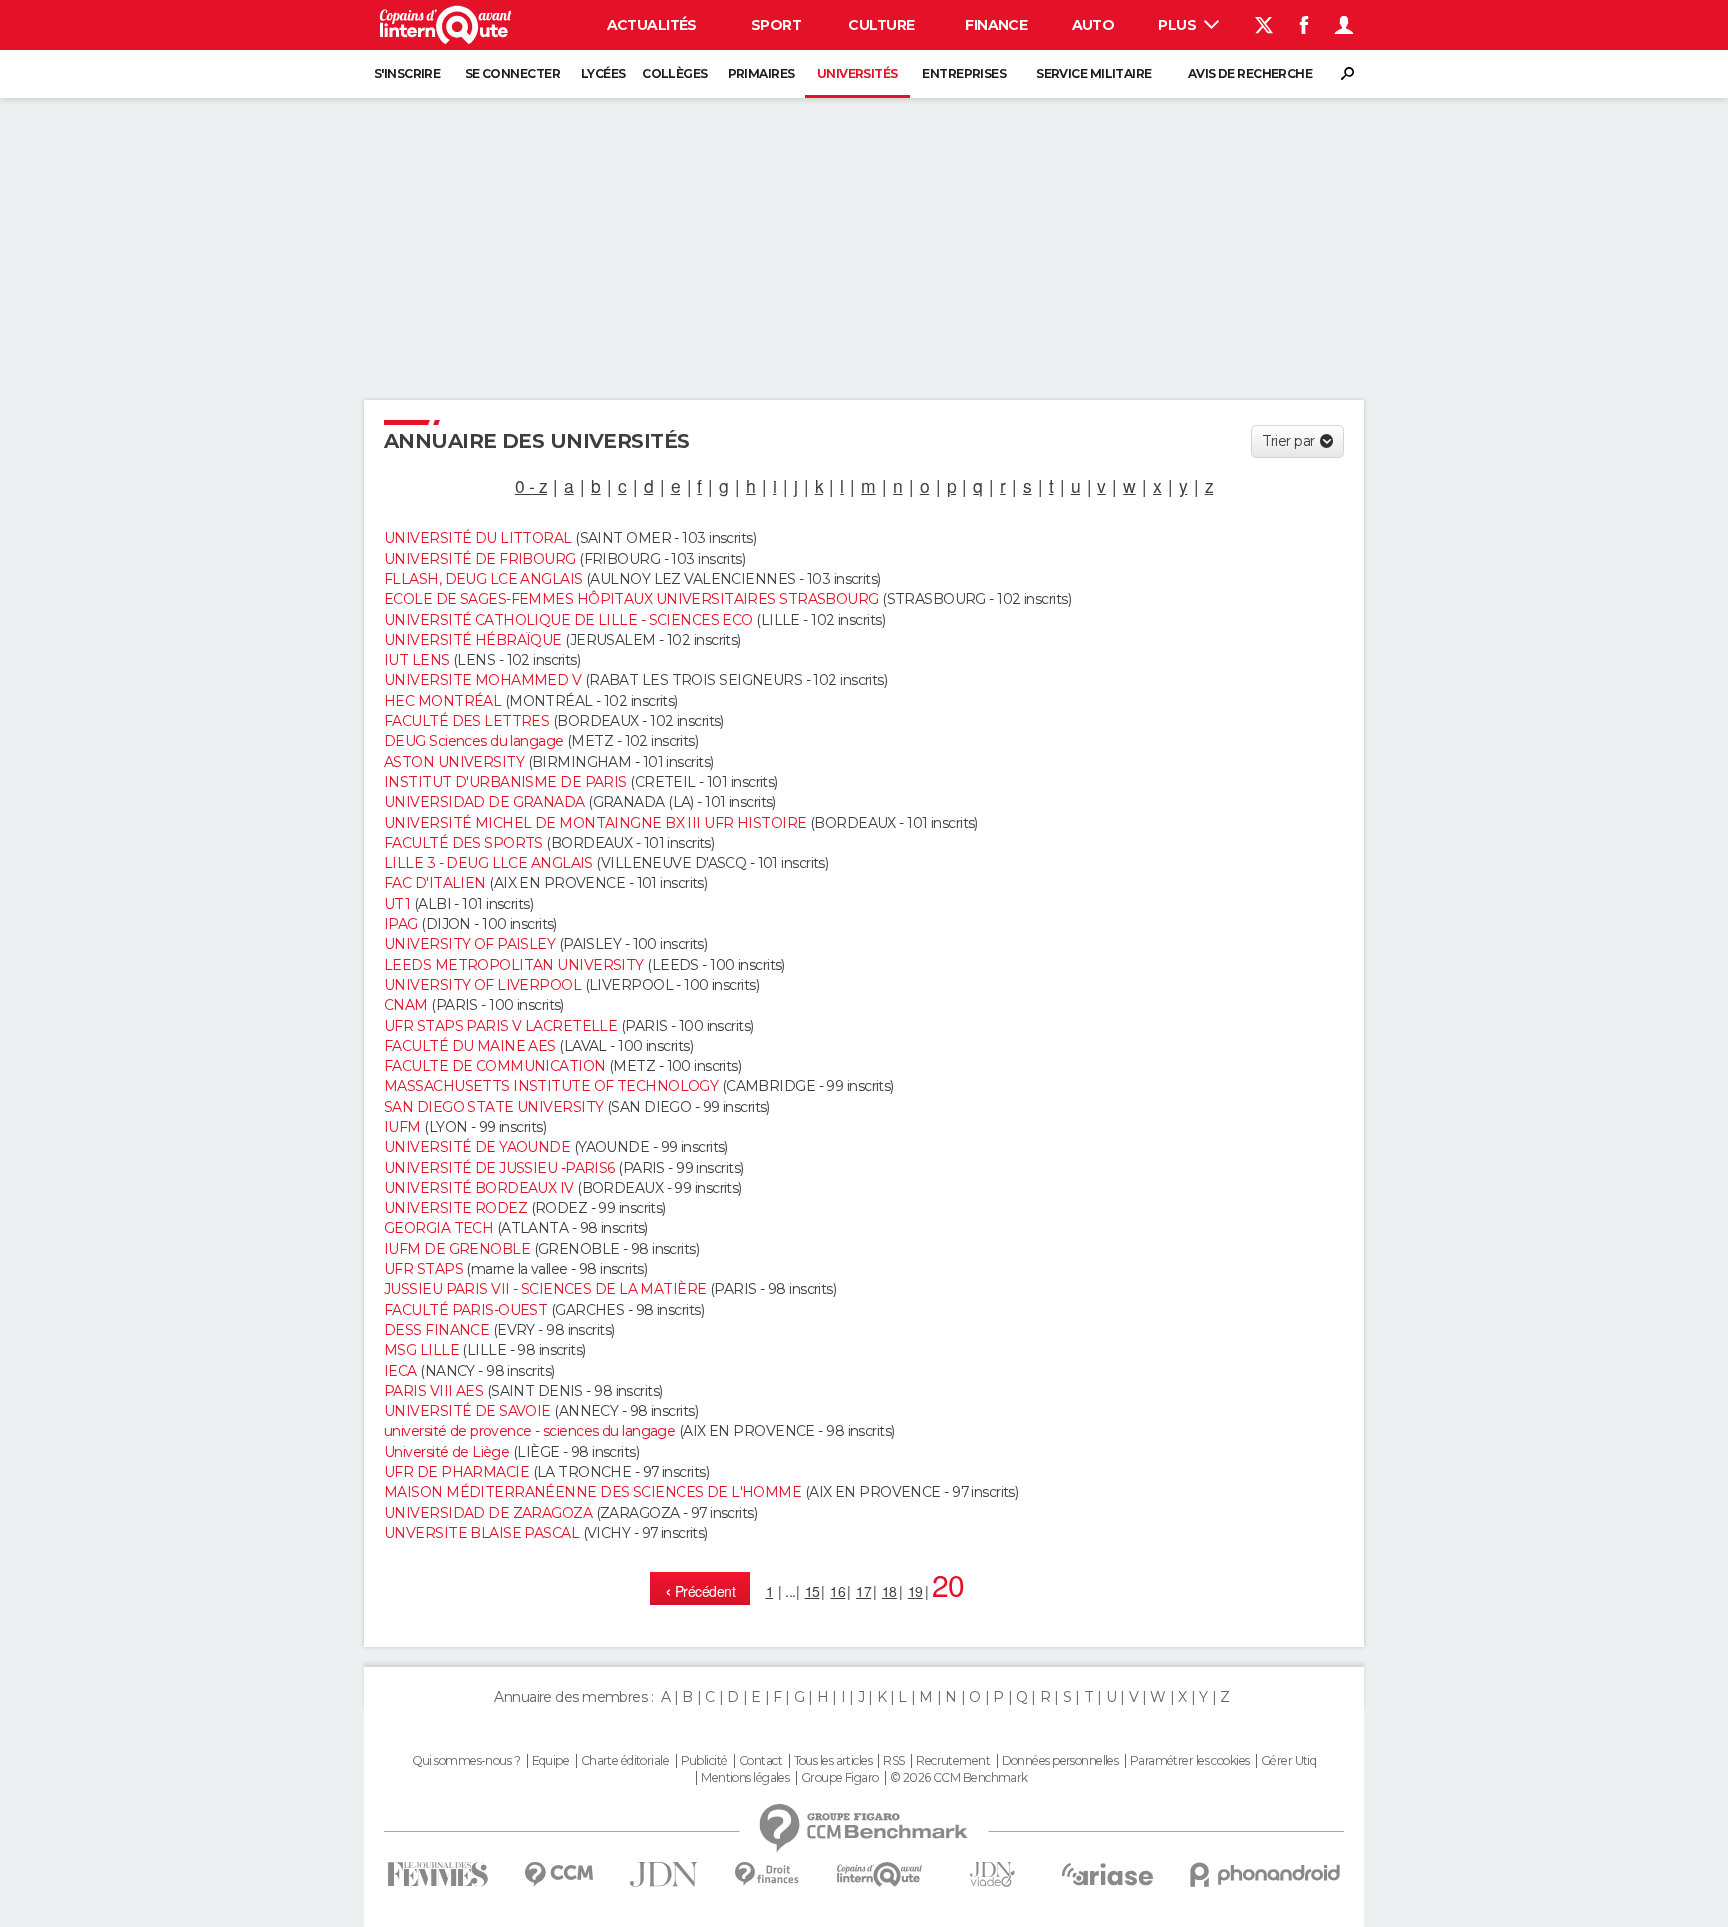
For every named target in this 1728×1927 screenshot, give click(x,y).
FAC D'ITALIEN (435, 883)
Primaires (761, 73)
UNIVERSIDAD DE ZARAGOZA (488, 1513)
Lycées (603, 73)
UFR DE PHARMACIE (456, 1472)
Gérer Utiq (1288, 1761)
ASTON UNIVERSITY (454, 762)
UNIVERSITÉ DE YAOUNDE (477, 1147)
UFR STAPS (423, 1269)
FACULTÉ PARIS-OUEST (465, 1310)
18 (889, 1591)
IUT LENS (417, 660)
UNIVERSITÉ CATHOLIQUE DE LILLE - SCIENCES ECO (568, 620)
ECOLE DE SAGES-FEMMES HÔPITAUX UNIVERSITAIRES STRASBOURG (631, 599)
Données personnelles (1060, 1761)
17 (863, 1591)
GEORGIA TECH (438, 1228)
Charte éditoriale (625, 1761)
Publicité (704, 1761)
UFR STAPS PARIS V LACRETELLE (500, 1026)
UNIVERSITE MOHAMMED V (482, 680)
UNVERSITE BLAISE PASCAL (481, 1533)
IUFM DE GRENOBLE (457, 1249)
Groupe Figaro (840, 1778)
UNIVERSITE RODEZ (455, 1208)
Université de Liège (446, 1452)
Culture (881, 25)
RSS (893, 1761)
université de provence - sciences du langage (529, 1431)
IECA (400, 1371)
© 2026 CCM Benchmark (959, 1778)
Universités (857, 73)
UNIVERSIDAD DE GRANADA (484, 802)
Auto (1093, 25)
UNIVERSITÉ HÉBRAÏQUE (473, 640)
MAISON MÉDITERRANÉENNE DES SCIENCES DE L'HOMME (592, 1492)
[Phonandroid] (1265, 1874)
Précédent (703, 1591)
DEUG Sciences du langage (474, 741)
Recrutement (953, 1761)
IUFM (402, 1127)
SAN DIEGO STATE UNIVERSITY (493, 1107)
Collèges (675, 73)
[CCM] (558, 1874)
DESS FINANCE (436, 1330)
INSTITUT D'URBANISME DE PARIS (505, 782)
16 (837, 1591)
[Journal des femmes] (437, 1874)
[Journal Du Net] (664, 1874)
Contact (760, 1761)
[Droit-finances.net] (767, 1874)
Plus (1178, 25)
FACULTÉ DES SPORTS (463, 843)
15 (812, 1591)
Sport (776, 25)
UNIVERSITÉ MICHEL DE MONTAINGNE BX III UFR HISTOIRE (595, 823)
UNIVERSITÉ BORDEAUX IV (479, 1188)
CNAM (406, 1005)
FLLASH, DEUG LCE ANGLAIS (483, 579)
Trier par (1288, 441)
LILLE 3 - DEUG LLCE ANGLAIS (488, 863)
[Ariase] (1108, 1874)
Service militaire (1093, 73)
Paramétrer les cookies (1190, 1761)
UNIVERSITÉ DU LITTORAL (478, 538)
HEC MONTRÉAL (442, 701)
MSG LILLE (421, 1350)
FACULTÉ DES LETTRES (466, 721)
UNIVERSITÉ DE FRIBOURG (480, 559)
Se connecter (512, 73)
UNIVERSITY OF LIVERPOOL (482, 985)
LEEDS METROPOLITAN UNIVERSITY (514, 965)
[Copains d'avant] (879, 1874)
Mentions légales (745, 1778)
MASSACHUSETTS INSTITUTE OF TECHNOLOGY (551, 1086)
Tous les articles (833, 1761)
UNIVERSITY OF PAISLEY (469, 944)
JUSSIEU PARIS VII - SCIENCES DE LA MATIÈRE (545, 1289)
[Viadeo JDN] (992, 1874)
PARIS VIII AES (433, 1391)
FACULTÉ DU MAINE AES (470, 1046)
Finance (996, 25)
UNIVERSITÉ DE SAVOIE (467, 1411)
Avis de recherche (1250, 73)
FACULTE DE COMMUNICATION (495, 1066)
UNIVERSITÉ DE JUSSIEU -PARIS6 (499, 1168)
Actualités (652, 25)
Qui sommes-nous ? (466, 1761)
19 (915, 1591)
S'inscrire (407, 73)
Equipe (551, 1761)
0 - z (531, 485)
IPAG (401, 924)
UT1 (397, 904)
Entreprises (964, 73)
